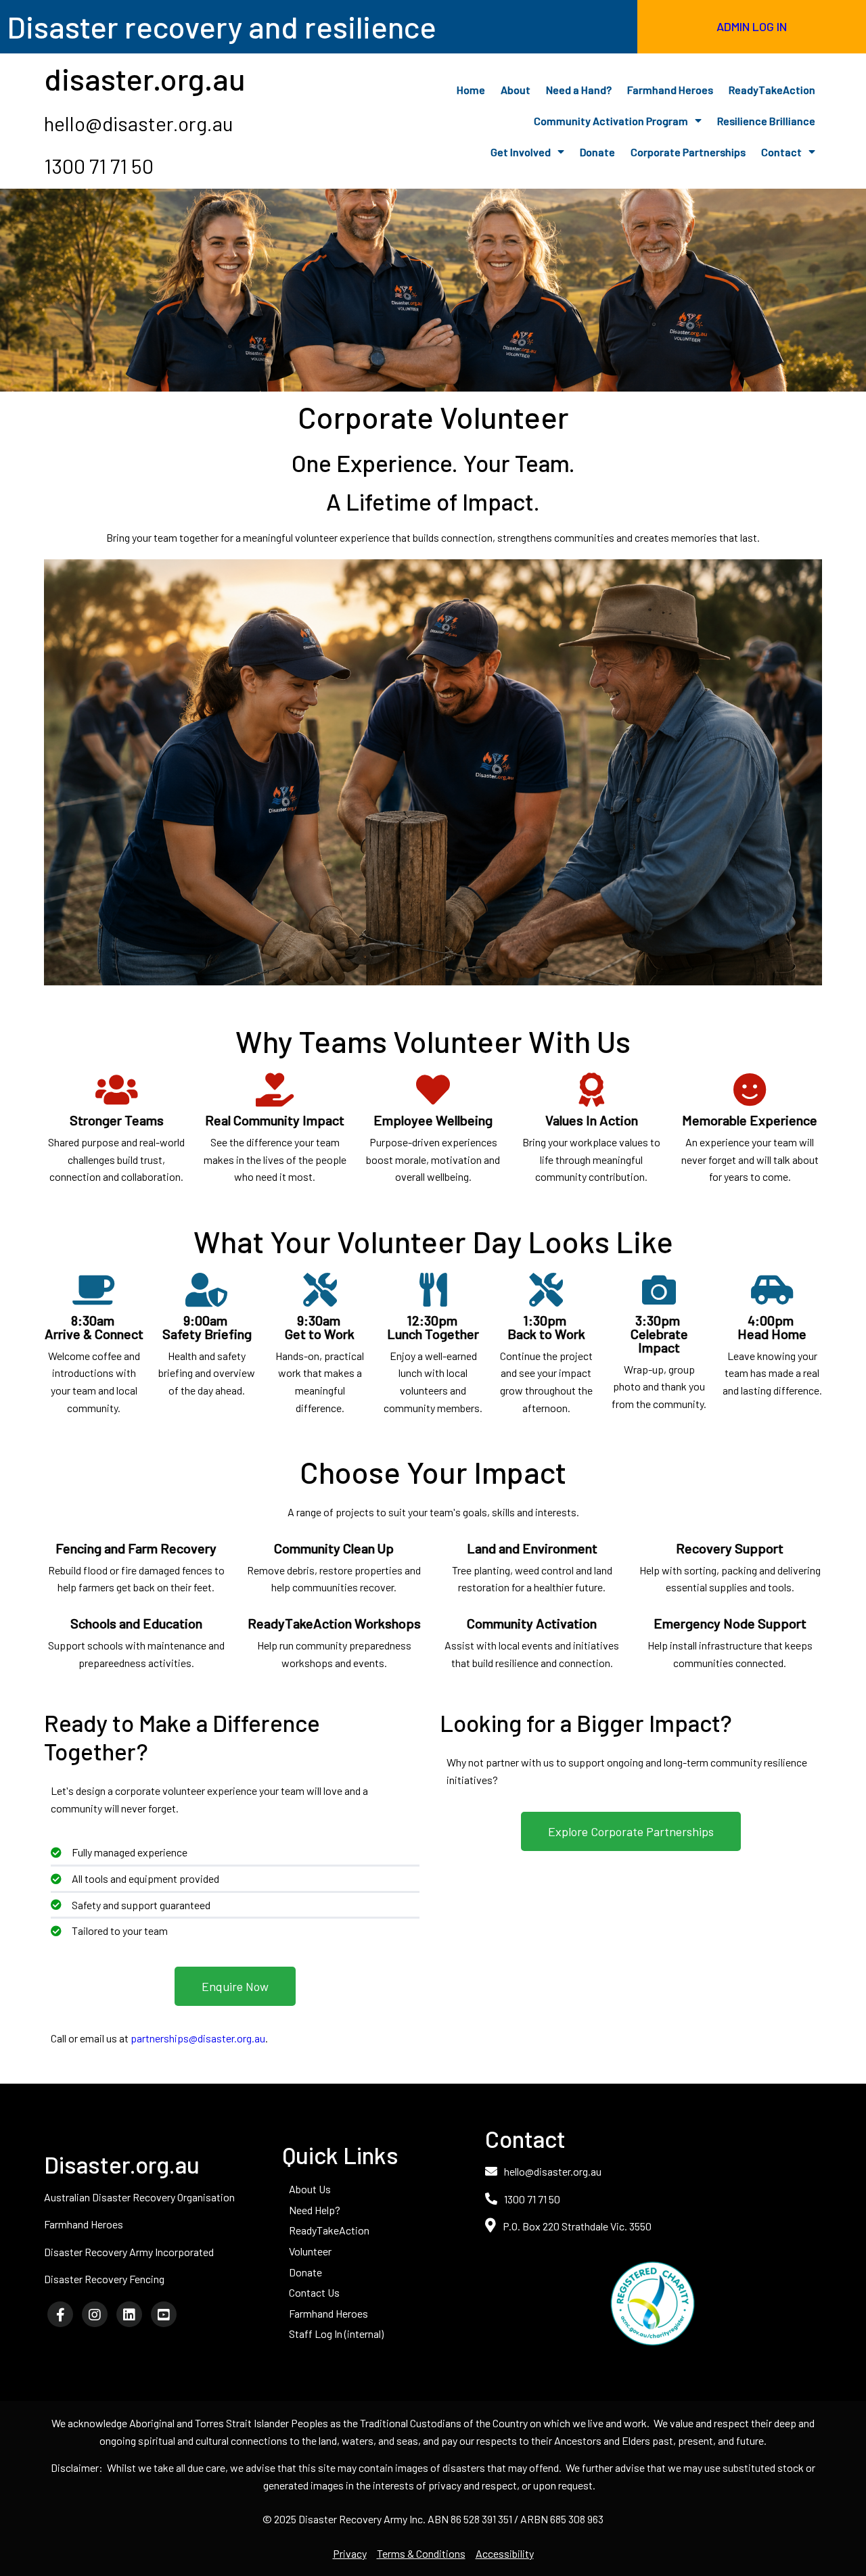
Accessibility (505, 2553)
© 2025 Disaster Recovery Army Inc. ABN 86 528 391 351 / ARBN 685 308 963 (433, 2519)
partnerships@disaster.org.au (198, 2038)
